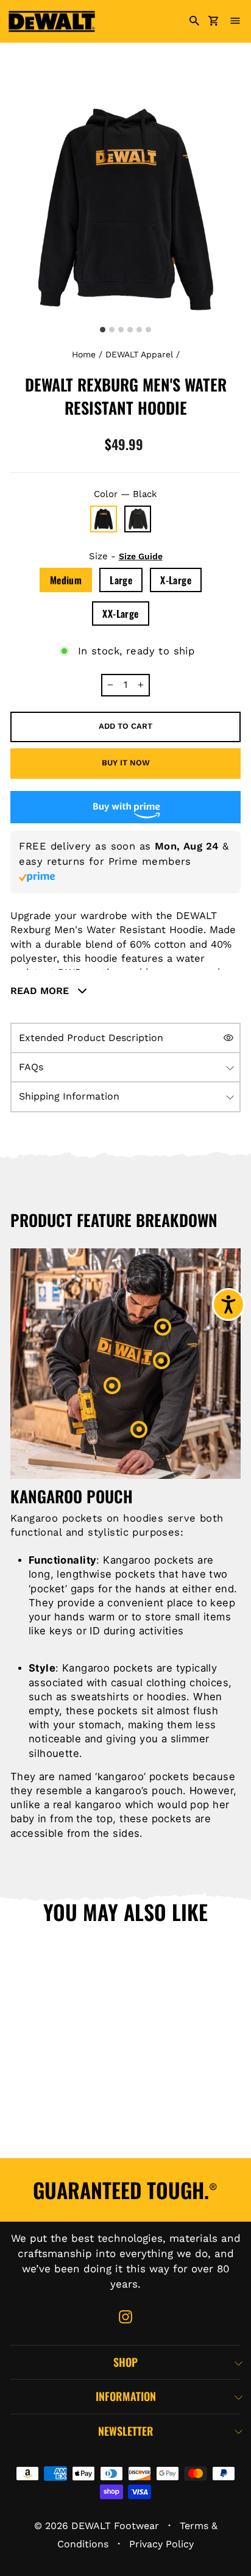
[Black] (104, 519)
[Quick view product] (93, 2022)
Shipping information (69, 1096)
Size (126, 556)
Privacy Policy (161, 2544)
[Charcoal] (138, 519)
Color (125, 494)
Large (121, 580)
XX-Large (120, 614)
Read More (41, 991)
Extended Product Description (91, 1038)
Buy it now (126, 763)
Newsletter (126, 2431)
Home (84, 354)
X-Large (176, 580)
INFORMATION (126, 2396)
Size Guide (141, 556)
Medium (66, 580)
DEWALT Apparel (139, 354)
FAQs (31, 1067)
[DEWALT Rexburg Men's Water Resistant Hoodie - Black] (27, 2138)
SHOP (125, 2362)
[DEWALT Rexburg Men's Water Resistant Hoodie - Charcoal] (68, 2138)
